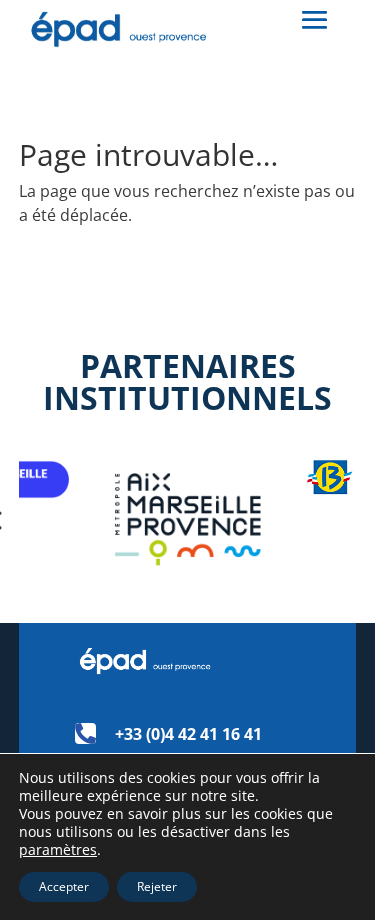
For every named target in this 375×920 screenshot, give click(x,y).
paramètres (58, 850)
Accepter (64, 886)
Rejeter (157, 886)
